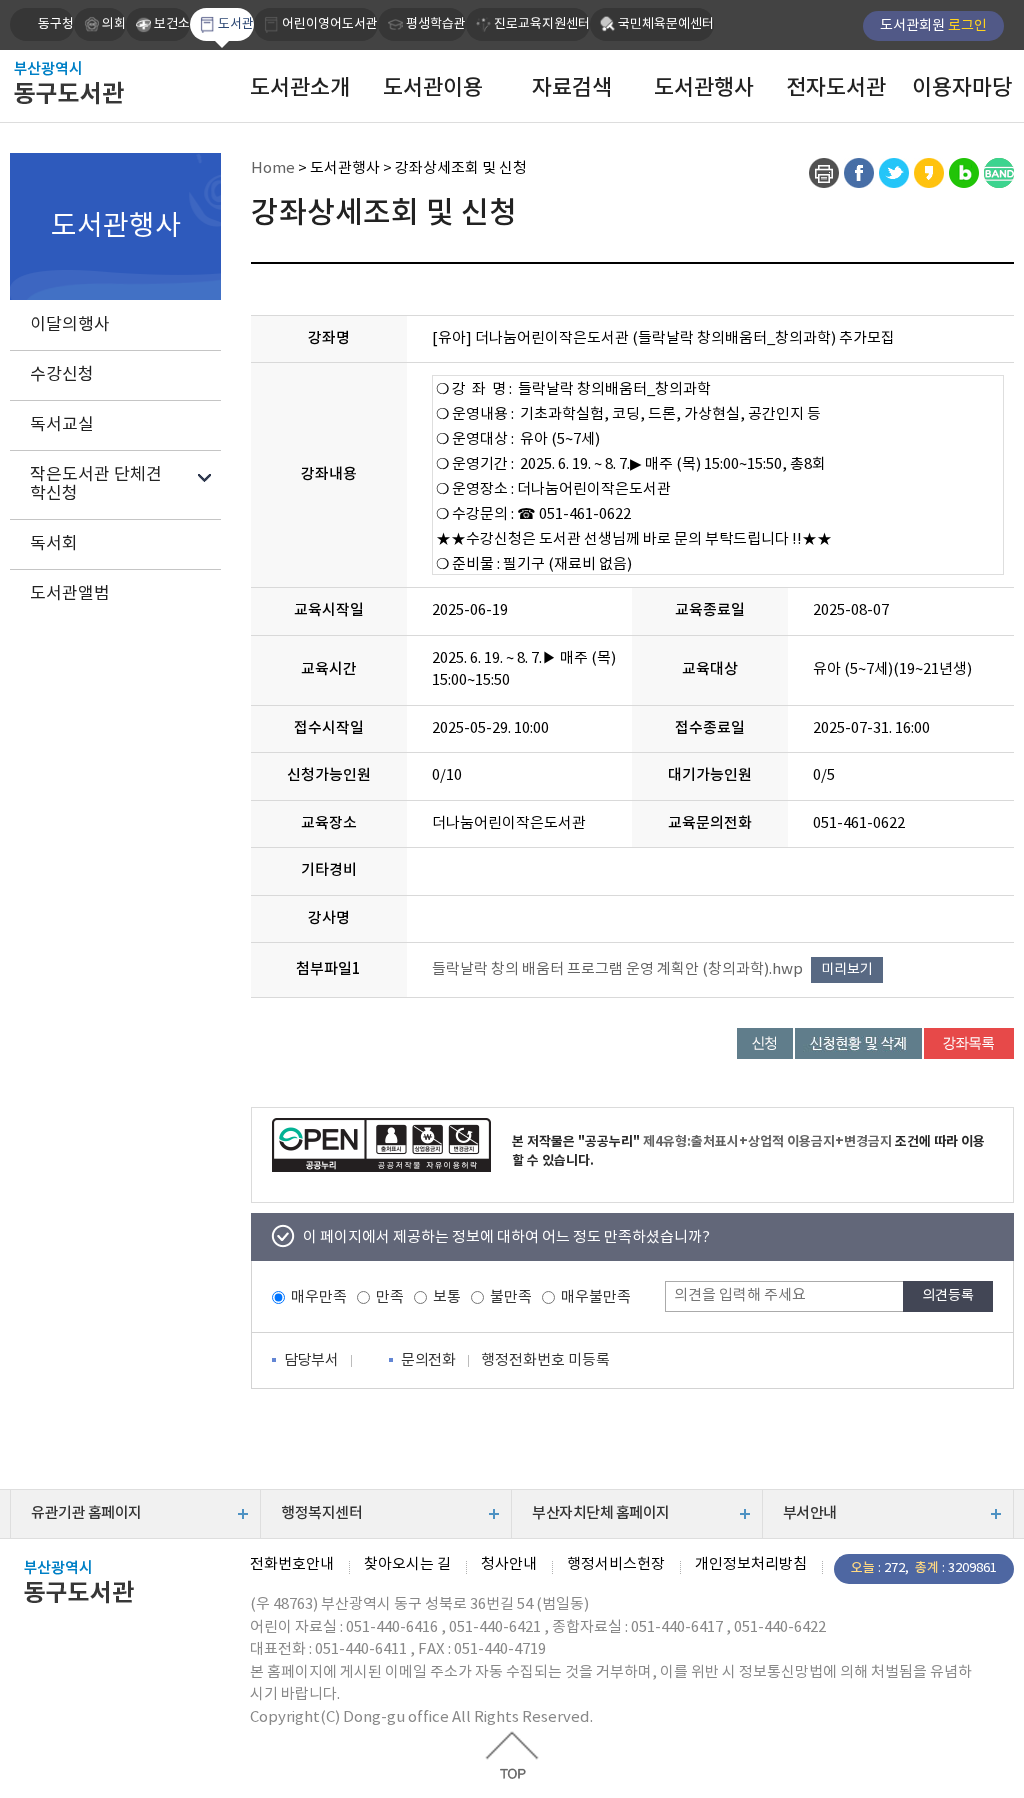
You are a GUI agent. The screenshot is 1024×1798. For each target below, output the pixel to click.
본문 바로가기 (512, 1)
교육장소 (329, 823)
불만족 (511, 1297)
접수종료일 (710, 728)
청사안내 (509, 1565)
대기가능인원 (710, 775)
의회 (114, 24)
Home (273, 168)
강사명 (329, 918)
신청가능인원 (329, 775)
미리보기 (847, 970)
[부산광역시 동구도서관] (110, 82)
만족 (390, 1297)
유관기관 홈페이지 (86, 1513)
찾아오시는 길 (407, 1565)
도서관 (236, 24)
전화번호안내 (292, 1565)
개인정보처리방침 (751, 1565)
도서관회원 (933, 26)
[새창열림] (381, 1145)
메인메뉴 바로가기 (512, 3)
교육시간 (329, 669)
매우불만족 (596, 1297)
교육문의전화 (710, 823)
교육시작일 (329, 610)
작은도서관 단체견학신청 (96, 484)
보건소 (172, 24)
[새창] (824, 173)
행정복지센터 (321, 1513)
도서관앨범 (70, 594)
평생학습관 (436, 24)
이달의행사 (70, 325)
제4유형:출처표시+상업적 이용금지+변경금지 (767, 1142)
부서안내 (810, 1513)
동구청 (56, 24)
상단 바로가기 (512, 1755)
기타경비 (329, 870)
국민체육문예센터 (666, 24)
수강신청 (62, 375)
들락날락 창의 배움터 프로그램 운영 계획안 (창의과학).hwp (617, 969)
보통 (447, 1297)
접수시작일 (329, 728)
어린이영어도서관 (330, 24)
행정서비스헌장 (616, 1565)
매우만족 (319, 1297)
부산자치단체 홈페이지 (601, 1513)
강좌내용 (329, 474)
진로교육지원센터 (542, 24)
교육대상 (710, 669)
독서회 (54, 544)
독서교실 (62, 425)
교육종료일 (710, 610)
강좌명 (329, 338)
